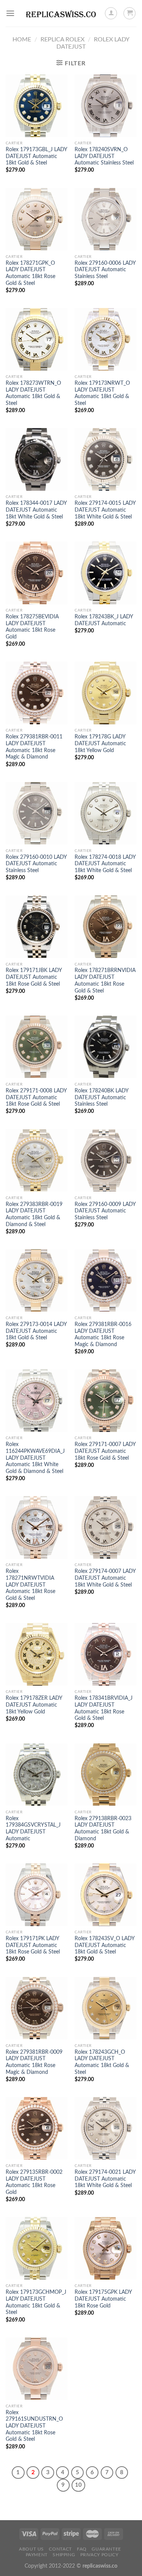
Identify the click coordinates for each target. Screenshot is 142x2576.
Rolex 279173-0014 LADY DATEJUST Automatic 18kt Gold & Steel (36, 1331)
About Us (31, 2549)
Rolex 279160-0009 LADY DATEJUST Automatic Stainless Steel (105, 1211)
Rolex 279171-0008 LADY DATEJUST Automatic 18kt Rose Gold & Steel (36, 1098)
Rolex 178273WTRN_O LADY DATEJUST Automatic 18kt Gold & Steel (33, 393)
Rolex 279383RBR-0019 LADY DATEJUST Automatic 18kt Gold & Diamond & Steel (34, 1215)
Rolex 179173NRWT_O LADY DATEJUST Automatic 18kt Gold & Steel (102, 393)
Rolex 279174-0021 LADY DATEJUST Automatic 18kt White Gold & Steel (105, 2179)
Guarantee (106, 2549)
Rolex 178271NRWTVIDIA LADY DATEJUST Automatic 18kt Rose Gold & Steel (30, 1585)
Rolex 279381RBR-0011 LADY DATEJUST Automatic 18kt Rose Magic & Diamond (34, 747)
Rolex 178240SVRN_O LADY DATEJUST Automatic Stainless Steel (104, 156)
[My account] (111, 13)
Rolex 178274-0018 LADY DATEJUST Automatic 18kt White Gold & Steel (105, 864)
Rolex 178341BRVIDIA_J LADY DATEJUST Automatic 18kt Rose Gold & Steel (104, 1708)
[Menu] (10, 13)
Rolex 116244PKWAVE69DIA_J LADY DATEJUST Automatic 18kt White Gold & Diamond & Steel (35, 1458)
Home (22, 40)
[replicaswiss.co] (61, 13)
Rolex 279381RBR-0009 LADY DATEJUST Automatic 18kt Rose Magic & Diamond (34, 2062)
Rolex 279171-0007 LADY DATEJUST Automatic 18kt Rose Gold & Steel (105, 1451)
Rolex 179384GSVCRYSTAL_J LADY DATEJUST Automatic (33, 1829)
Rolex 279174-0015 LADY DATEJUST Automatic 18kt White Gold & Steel (105, 510)
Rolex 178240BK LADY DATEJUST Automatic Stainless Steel (101, 1098)
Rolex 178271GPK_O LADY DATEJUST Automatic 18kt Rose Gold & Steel (30, 273)
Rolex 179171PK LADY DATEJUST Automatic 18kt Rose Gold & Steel (33, 1945)
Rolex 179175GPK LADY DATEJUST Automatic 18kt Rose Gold (103, 2299)
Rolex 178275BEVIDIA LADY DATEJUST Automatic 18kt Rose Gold (32, 627)
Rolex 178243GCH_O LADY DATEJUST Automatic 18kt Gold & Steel (102, 2062)
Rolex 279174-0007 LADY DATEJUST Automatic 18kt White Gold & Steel (105, 1578)
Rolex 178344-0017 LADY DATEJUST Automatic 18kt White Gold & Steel (36, 510)
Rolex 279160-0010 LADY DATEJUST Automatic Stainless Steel (36, 864)
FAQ (82, 2549)
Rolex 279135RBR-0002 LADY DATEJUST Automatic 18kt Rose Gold (34, 2182)
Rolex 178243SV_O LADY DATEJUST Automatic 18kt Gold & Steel (105, 1945)
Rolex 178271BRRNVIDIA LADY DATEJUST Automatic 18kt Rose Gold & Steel (105, 981)
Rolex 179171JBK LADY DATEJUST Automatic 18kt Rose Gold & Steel (34, 977)
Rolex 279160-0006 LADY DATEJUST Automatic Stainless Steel (105, 270)
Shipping (64, 2555)
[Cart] (130, 13)
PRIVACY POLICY (99, 2555)
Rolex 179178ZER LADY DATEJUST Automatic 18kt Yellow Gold (34, 1705)
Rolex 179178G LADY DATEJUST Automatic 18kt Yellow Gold (100, 744)
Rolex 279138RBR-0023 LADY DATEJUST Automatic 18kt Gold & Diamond (103, 1829)
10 (78, 2485)
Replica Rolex (62, 40)
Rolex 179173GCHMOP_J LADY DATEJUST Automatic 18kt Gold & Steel (36, 2302)
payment (37, 2555)
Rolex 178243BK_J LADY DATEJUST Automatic (104, 620)
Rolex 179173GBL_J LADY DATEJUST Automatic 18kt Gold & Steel (36, 156)
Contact (60, 2549)
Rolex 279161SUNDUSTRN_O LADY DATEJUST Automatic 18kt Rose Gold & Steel (34, 2426)
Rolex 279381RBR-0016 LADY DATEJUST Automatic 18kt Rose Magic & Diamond (103, 1335)
